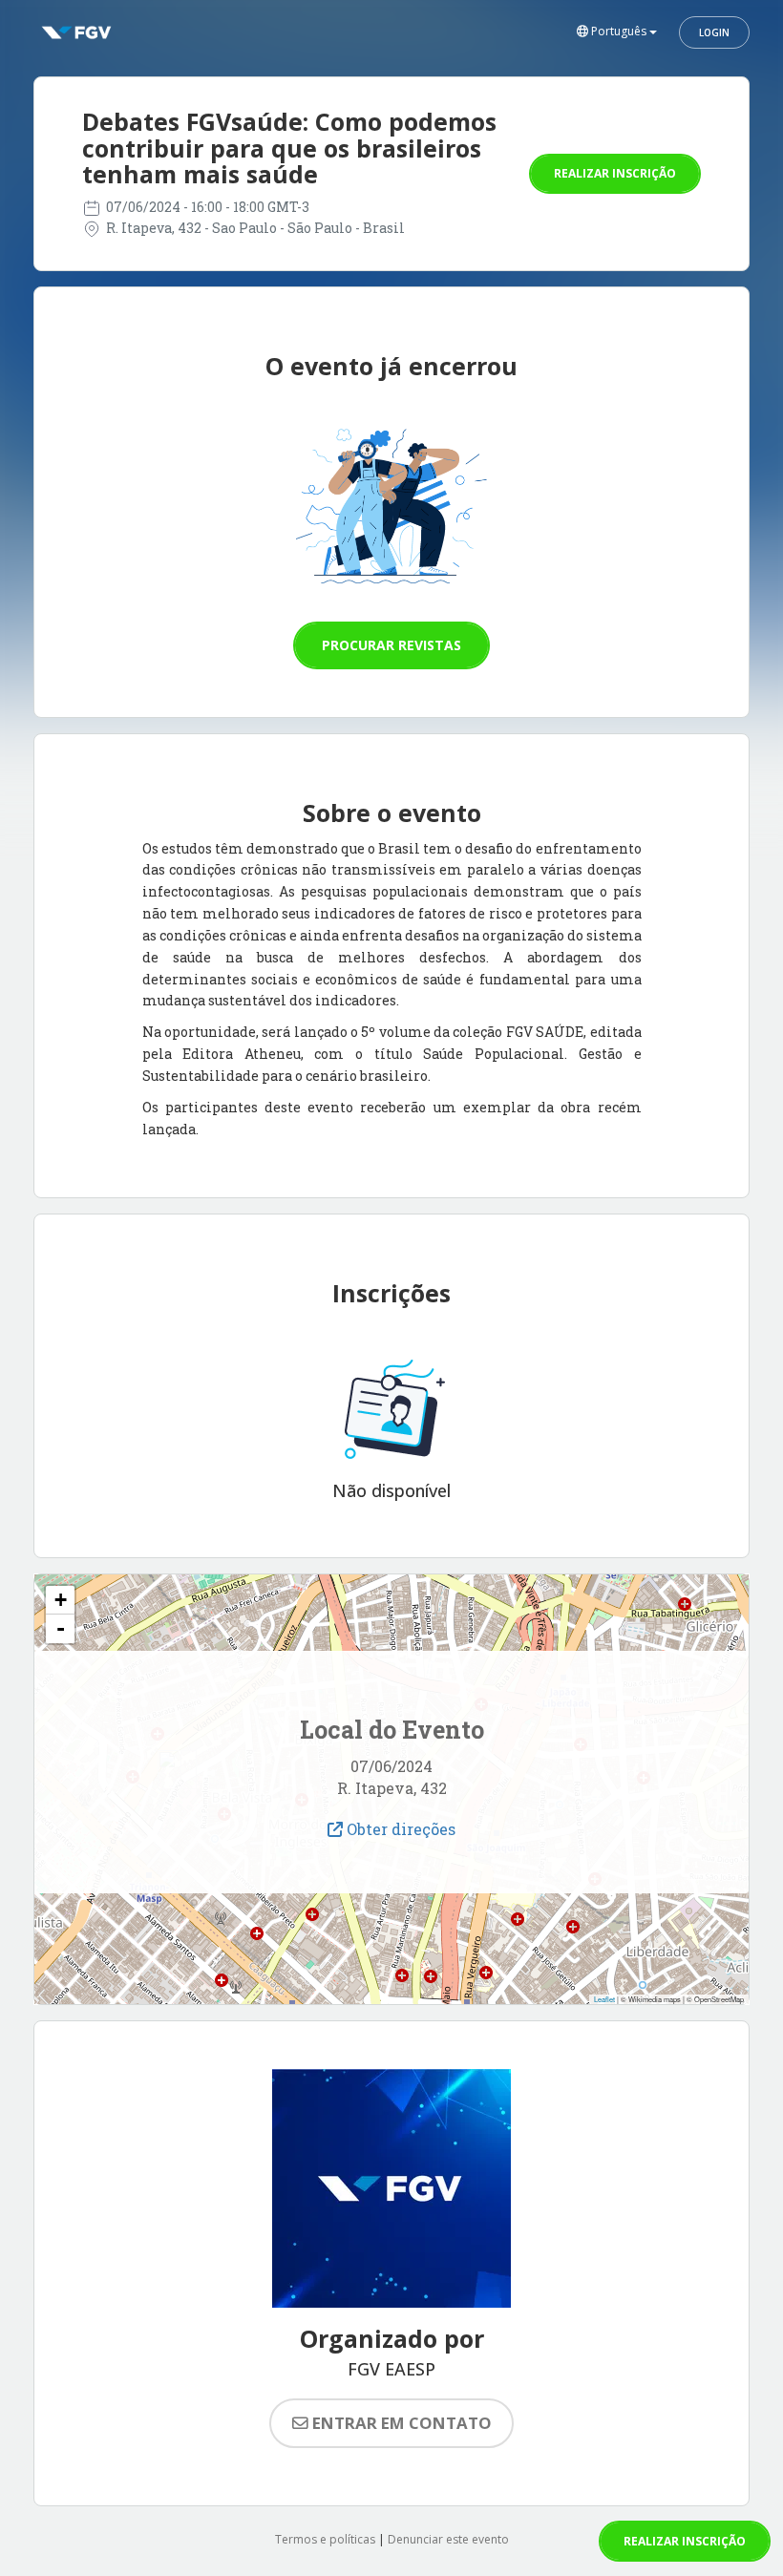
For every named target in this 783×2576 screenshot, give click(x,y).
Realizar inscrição (615, 173)
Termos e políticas (325, 2539)
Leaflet (604, 1999)
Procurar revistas (391, 645)
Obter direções (399, 1829)
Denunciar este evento (448, 2539)
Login (714, 32)
